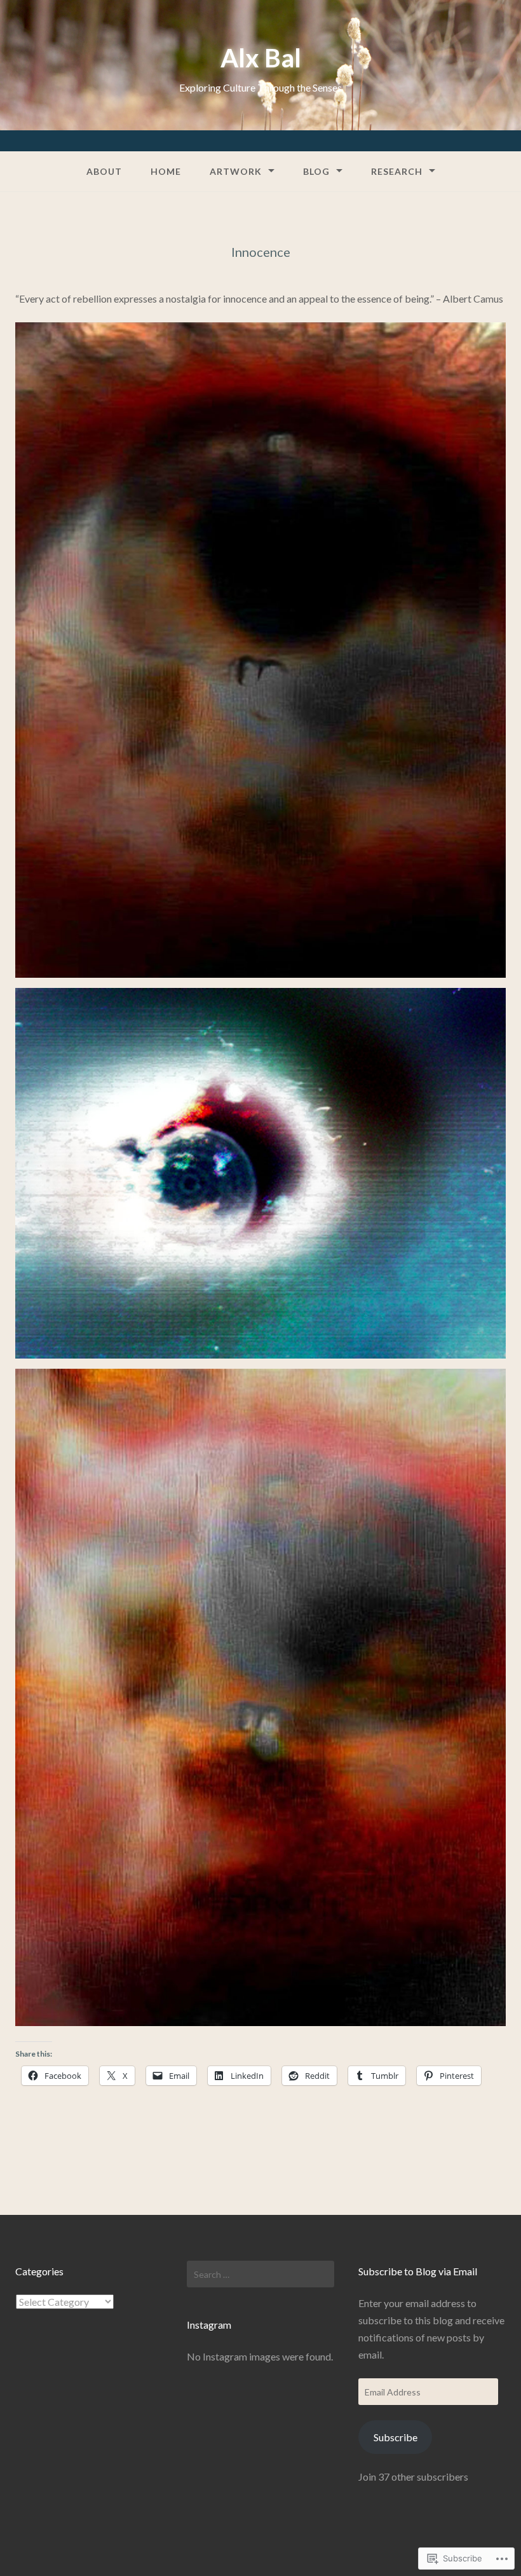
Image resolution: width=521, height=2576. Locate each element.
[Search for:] (260, 2274)
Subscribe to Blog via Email (418, 2271)
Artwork (236, 171)
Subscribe (396, 2437)
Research (397, 171)
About (104, 171)
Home (166, 171)
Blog (316, 171)
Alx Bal (261, 58)
